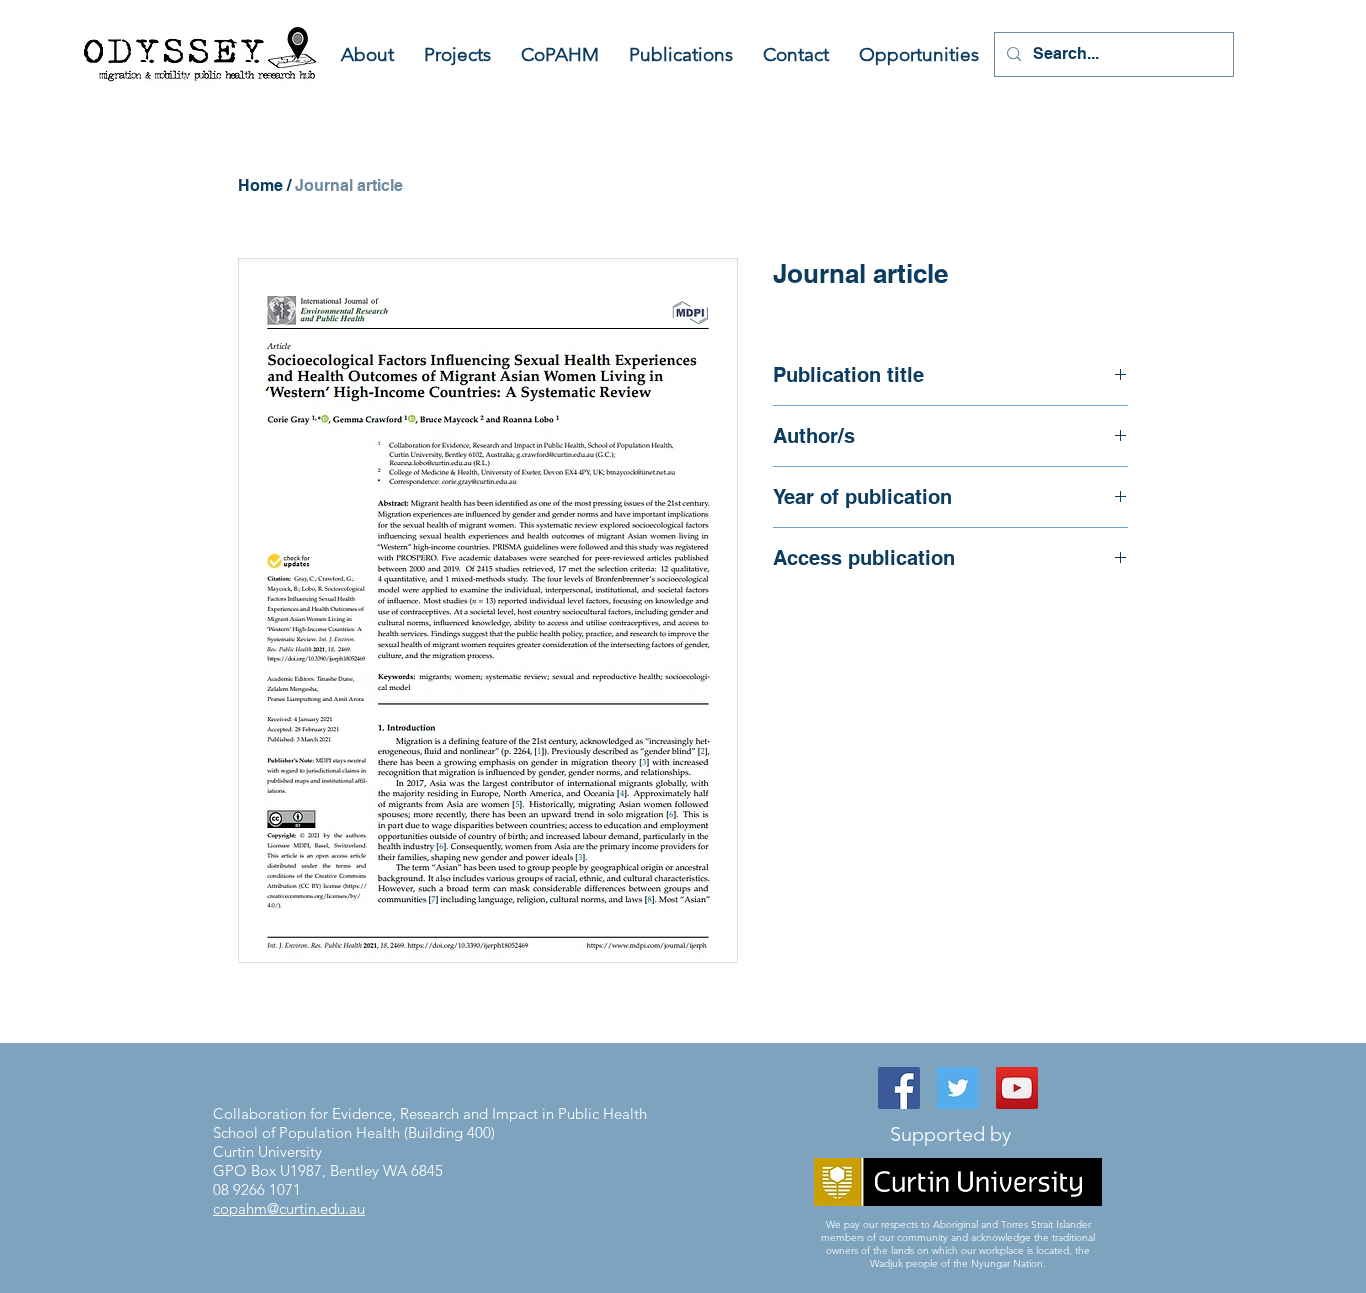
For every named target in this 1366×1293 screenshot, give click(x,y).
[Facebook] (899, 1088)
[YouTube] (1017, 1088)
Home (260, 185)
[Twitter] (958, 1088)
